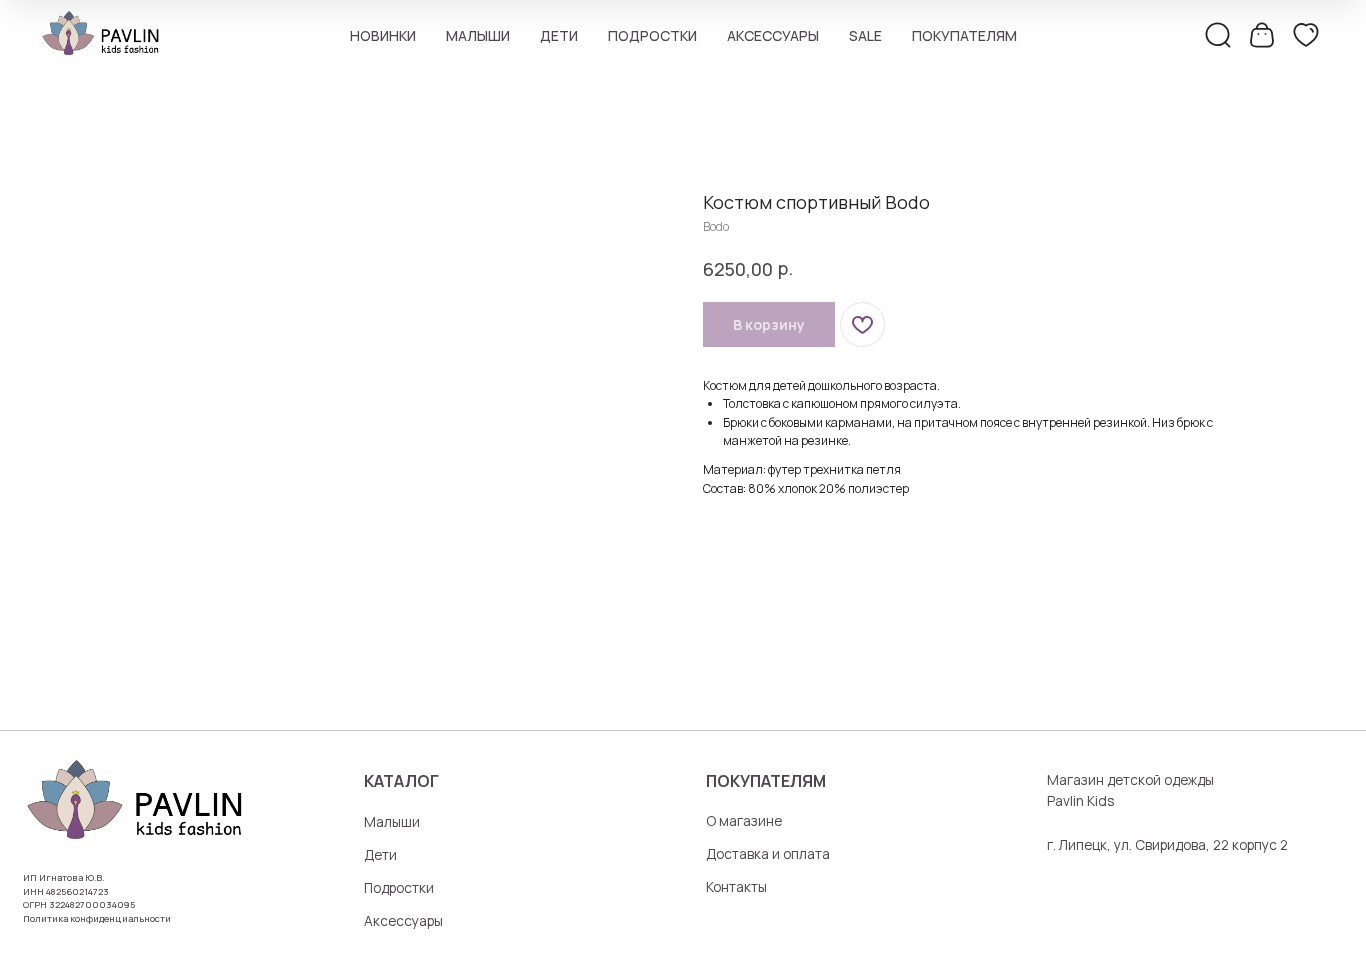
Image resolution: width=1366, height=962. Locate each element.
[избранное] (1306, 35)
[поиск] (1218, 35)
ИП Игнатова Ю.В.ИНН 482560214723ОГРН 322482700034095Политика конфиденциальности (97, 898)
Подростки (652, 35)
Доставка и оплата (768, 853)
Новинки (383, 35)
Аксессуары (773, 35)
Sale (865, 35)
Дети (559, 35)
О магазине (744, 820)
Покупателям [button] (964, 35)
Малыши (478, 35)
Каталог (401, 781)
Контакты (736, 886)
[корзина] (1262, 35)
